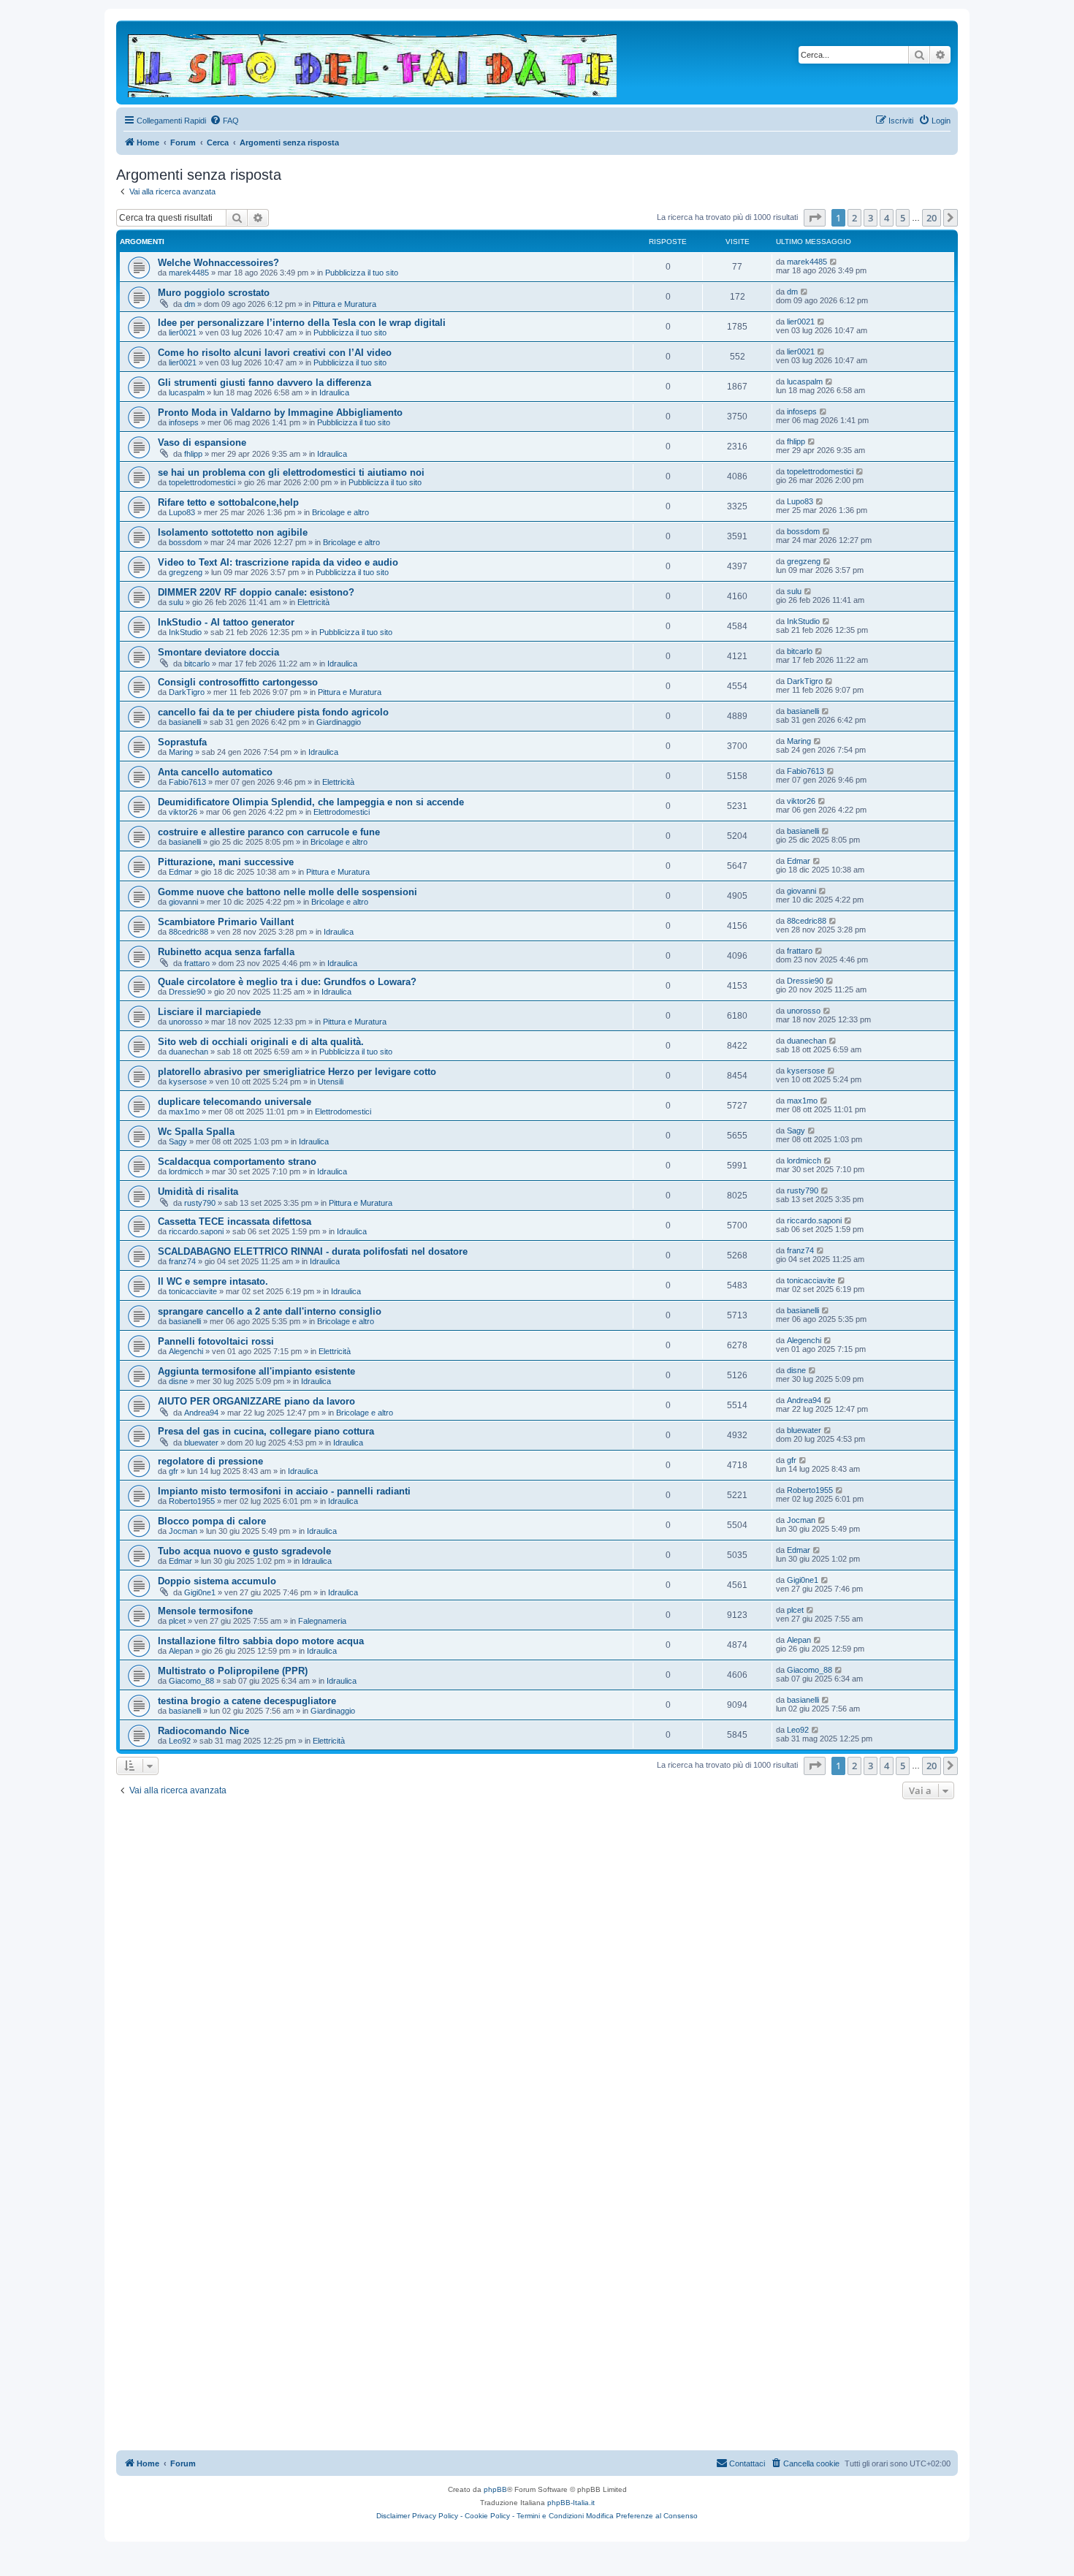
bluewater (201, 1443)
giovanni (183, 902)
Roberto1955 (192, 1501)
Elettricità (313, 602)
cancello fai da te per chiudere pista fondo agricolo (273, 712)
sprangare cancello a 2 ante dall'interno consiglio (270, 1311)
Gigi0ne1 (200, 1592)
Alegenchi (186, 1351)
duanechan (188, 1052)
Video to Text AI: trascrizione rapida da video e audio (278, 562)
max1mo (184, 1112)
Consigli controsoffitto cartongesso (238, 682)
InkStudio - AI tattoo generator (226, 622)
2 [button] (854, 218)
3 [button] (871, 218)
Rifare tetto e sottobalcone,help (228, 502)
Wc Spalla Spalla (196, 1132)
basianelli (185, 722)
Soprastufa (182, 742)
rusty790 (200, 1203)
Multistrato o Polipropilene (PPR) (233, 1671)
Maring (181, 752)
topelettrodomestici (202, 482)
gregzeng (186, 572)
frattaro (197, 963)
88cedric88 (188, 932)
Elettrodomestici (342, 812)
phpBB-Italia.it (571, 2503)
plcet (177, 1621)
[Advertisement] (537, 1912)
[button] (815, 218)
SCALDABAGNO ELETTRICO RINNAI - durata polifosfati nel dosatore (313, 1251)
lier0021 (183, 333)
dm (190, 304)
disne (178, 1381)
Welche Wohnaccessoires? (218, 263)
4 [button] (887, 218)
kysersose (188, 1082)
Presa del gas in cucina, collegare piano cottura (266, 1431)
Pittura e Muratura (344, 304)
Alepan (181, 1651)
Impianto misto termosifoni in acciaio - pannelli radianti (284, 1491)
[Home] (373, 62)
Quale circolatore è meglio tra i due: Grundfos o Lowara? (287, 982)
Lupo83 (182, 512)
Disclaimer (393, 2516)
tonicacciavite (193, 1291)
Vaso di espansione (202, 442)
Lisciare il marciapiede (209, 1012)
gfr (174, 1471)
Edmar (180, 872)
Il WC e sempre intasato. (213, 1281)
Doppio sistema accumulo (217, 1581)
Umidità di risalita (198, 1192)
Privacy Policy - (437, 2516)
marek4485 (189, 273)
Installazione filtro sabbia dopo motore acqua (261, 1641)
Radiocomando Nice (203, 1731)
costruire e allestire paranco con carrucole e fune (269, 832)
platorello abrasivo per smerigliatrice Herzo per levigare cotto (297, 1072)
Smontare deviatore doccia (218, 652)
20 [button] (932, 218)
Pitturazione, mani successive (226, 862)
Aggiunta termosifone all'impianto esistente (256, 1371)
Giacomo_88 (191, 1681)
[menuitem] (224, 121)
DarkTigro (187, 692)
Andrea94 (201, 1413)
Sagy (178, 1141)
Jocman (183, 1531)
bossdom (185, 542)
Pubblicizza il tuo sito (362, 273)
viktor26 (183, 812)
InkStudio (185, 632)
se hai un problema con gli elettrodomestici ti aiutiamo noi (291, 472)
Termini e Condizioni (550, 2516)
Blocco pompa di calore (212, 1521)
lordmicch (186, 1171)
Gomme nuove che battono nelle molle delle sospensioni (287, 892)
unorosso (186, 1022)
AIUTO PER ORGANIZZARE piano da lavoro (256, 1401)
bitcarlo (197, 664)
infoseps (184, 422)
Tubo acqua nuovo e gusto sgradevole (244, 1551)
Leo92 (180, 1741)
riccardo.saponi (196, 1231)
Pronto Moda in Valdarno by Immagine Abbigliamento (280, 413)
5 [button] (903, 218)
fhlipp (193, 454)
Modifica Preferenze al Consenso (642, 2516)
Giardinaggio (339, 722)
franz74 (182, 1261)
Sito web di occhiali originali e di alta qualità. (261, 1042)
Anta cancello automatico (215, 772)
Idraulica (334, 392)
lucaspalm (187, 392)
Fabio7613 (187, 782)
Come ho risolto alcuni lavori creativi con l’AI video (275, 353)
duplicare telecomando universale (235, 1102)
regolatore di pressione (210, 1461)
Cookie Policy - (490, 2516)
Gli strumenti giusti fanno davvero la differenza (264, 383)
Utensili (331, 1082)
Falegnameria (322, 1621)
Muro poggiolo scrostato (214, 293)
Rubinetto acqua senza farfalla (226, 952)
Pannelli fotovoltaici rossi (216, 1341)
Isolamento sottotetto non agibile (233, 532)
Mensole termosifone (205, 1611)
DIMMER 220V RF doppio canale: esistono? (256, 592)
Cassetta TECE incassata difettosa (235, 1221)
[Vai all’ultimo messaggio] (834, 262)
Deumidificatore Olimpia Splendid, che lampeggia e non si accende (311, 802)
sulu (176, 602)
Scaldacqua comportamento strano (237, 1162)
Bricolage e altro (340, 512)
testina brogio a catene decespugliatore (247, 1701)
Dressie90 (187, 992)
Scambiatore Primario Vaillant (226, 922)
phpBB (495, 2489)
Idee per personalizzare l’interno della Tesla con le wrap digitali (302, 323)
